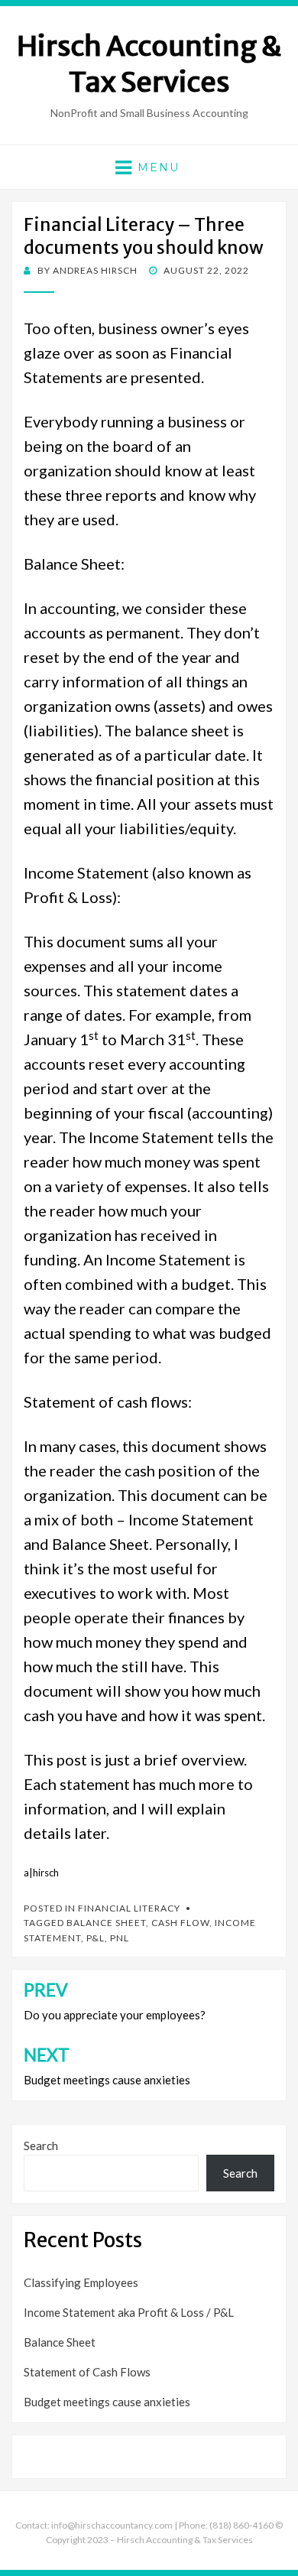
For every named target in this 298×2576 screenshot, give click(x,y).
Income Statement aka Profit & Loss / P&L (129, 2312)
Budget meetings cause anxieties (107, 2402)
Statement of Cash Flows (87, 2372)
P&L (96, 1938)
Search (41, 2146)
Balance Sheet (106, 1923)
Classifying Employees (81, 2282)
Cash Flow (180, 1923)
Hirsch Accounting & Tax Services (149, 64)
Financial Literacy (129, 1908)
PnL (120, 1938)
